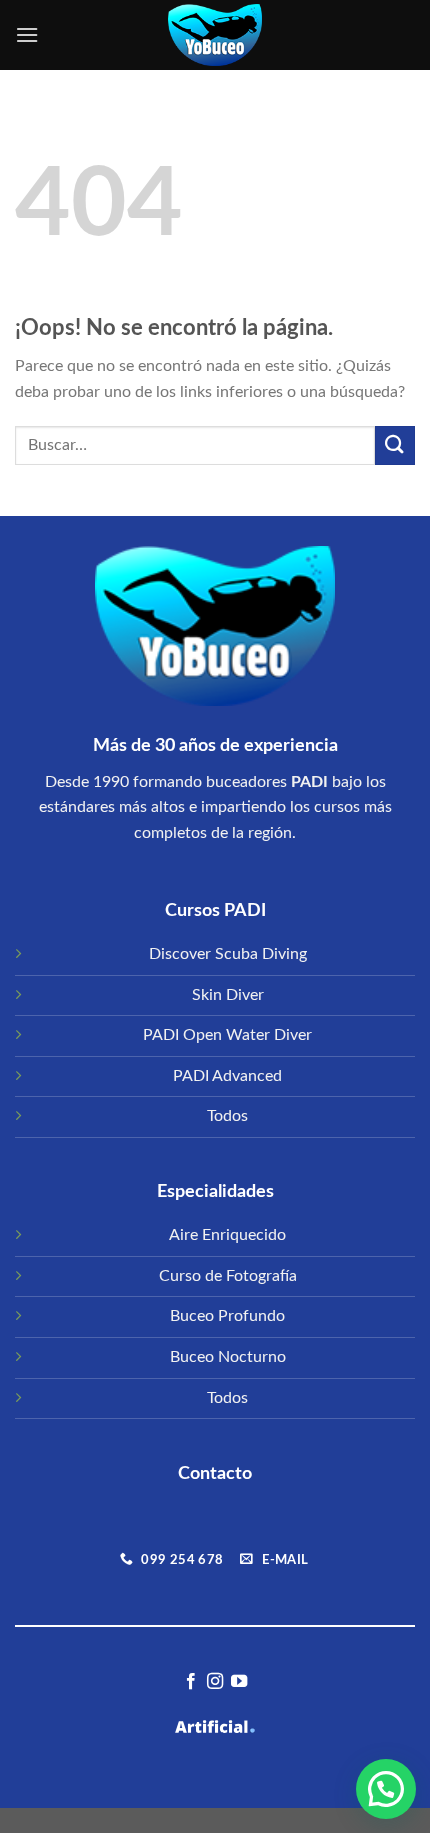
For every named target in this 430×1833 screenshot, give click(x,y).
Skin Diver (228, 995)
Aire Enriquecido (227, 1235)
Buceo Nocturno (228, 1357)
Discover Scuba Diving (228, 954)
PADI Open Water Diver (227, 1035)
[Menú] (27, 34)
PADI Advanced (227, 1076)
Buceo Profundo (227, 1316)
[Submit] (395, 445)
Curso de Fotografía (228, 1276)
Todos (227, 1116)
